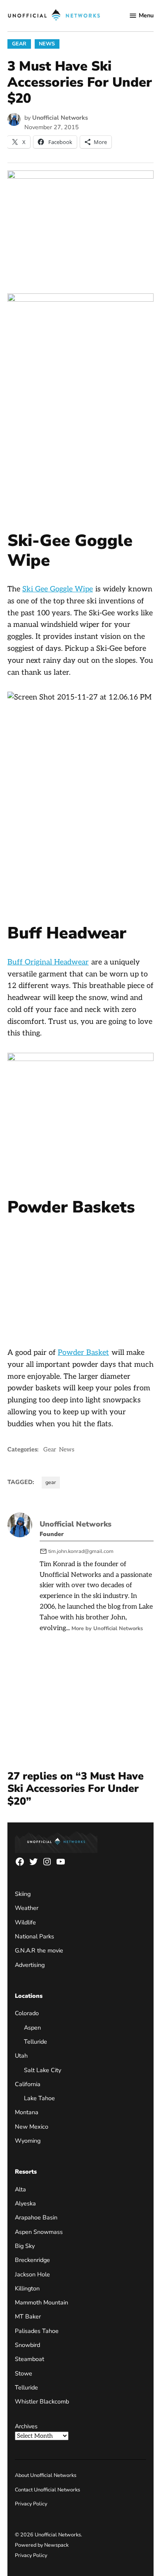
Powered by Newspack (42, 2545)
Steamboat (30, 2359)
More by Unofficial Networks (107, 1628)
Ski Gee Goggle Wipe (58, 589)
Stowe (24, 2373)
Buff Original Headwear (48, 962)
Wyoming (28, 2141)
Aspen (32, 2028)
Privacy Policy (31, 2504)
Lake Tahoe (39, 2098)
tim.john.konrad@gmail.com (81, 1551)
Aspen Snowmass (39, 2232)
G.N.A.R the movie (39, 1950)
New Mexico (32, 2127)
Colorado (27, 2013)
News (47, 44)
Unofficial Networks (60, 118)
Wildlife (25, 1922)
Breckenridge (32, 2260)
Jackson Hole (32, 2274)
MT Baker (28, 2316)
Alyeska (25, 2203)
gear (51, 1482)
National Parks (34, 1936)
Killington (27, 2288)
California (28, 2084)
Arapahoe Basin (36, 2217)
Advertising (30, 1965)
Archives (26, 2426)
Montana (27, 2112)
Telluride (36, 2042)
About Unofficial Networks (46, 2475)
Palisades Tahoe (37, 2331)
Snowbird (27, 2345)
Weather (27, 1908)
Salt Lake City (43, 2070)
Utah (21, 2056)
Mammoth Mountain (41, 2302)
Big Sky (25, 2246)
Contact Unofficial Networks (47, 2490)
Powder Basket (83, 1353)
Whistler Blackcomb (42, 2401)
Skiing (23, 1894)
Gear (19, 44)
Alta (20, 2189)
